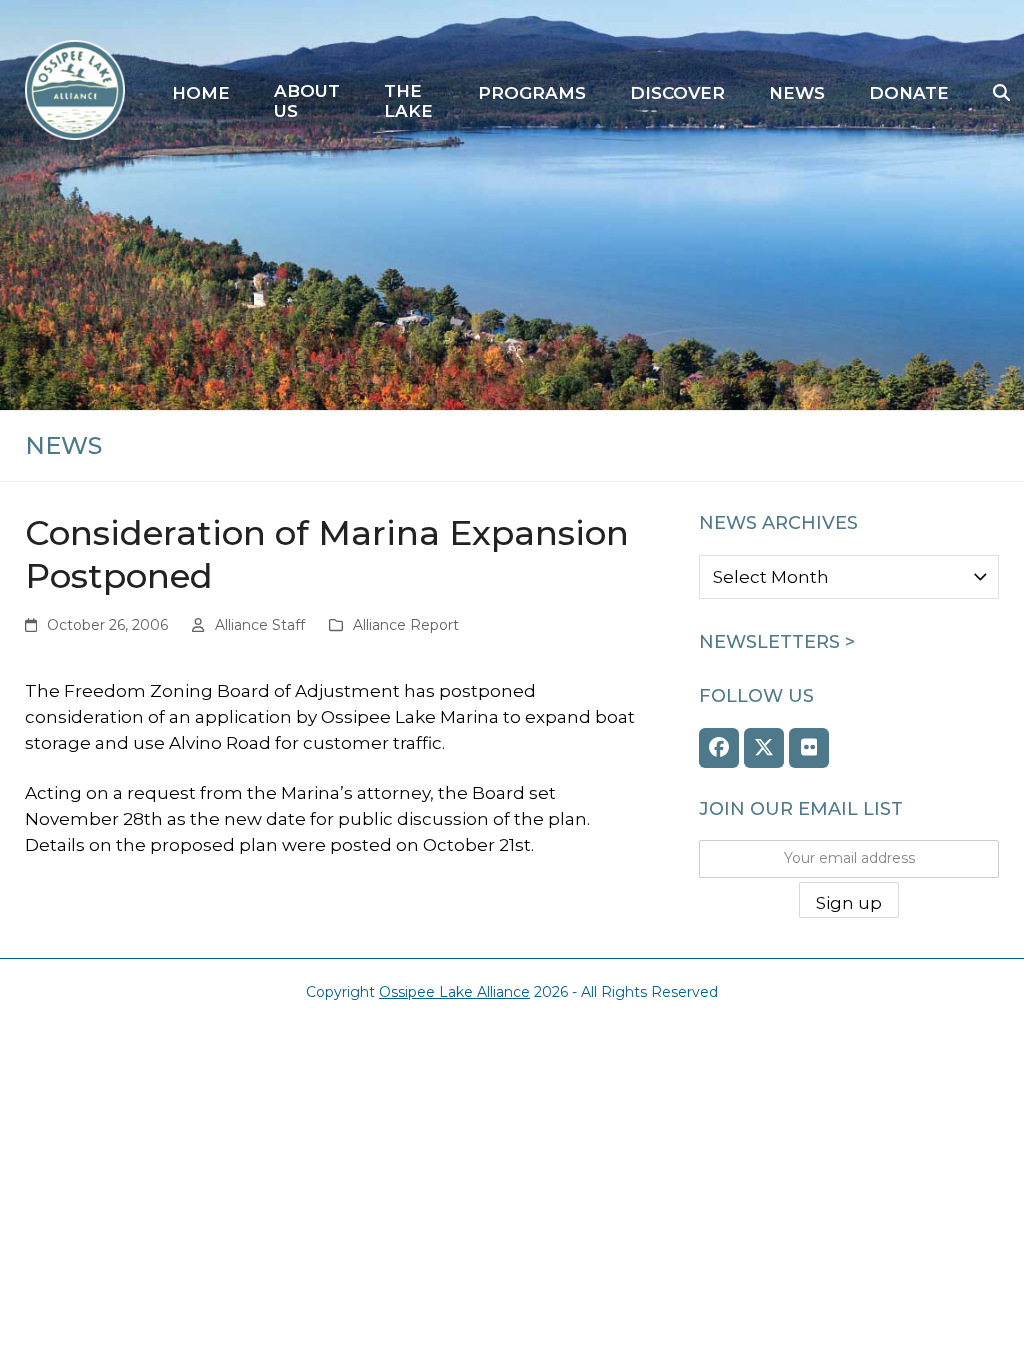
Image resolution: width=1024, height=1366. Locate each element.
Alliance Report (406, 625)
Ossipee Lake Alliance (454, 992)
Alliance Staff (260, 625)
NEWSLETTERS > (777, 642)
